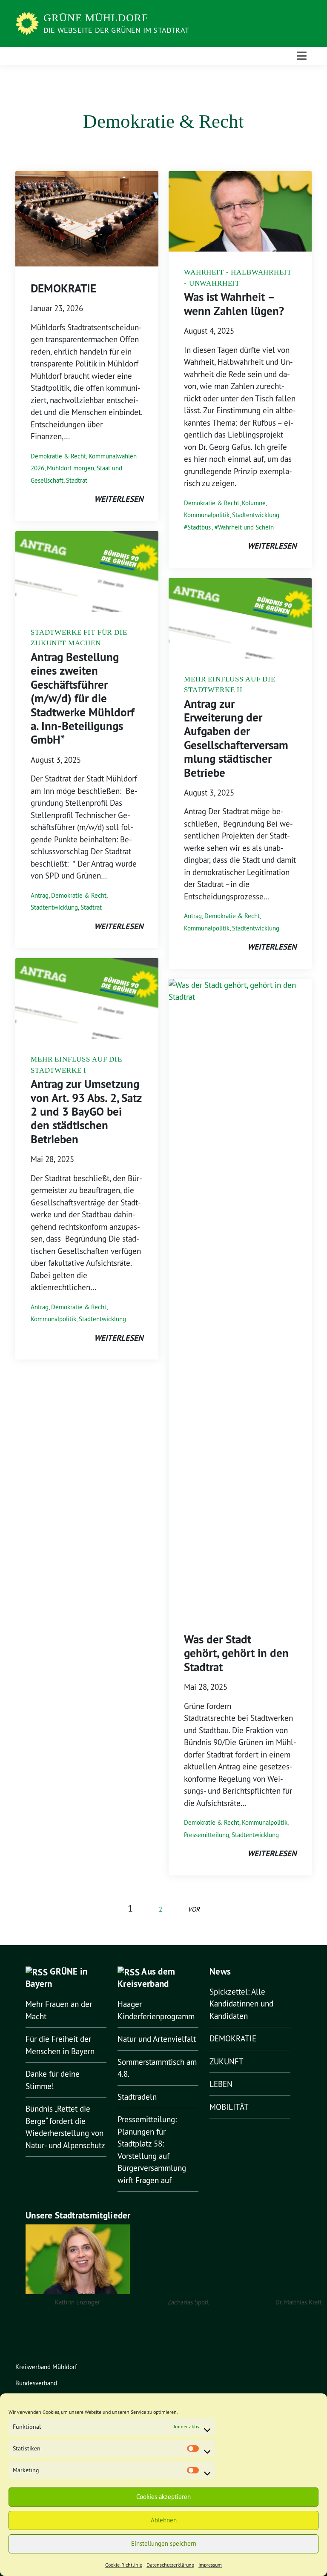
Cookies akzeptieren (163, 2497)
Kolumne (254, 503)
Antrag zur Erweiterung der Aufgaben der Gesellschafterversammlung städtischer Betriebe (236, 738)
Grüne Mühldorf (96, 18)
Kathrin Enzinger (77, 2302)
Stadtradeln (137, 2097)
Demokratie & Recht (58, 456)
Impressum (210, 2565)
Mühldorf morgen (70, 468)
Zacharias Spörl (188, 2302)
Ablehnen (164, 2520)
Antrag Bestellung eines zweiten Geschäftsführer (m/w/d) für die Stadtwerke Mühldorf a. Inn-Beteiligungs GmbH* (83, 698)
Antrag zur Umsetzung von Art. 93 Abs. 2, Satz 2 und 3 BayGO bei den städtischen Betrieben (86, 1112)
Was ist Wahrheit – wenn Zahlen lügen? (234, 304)
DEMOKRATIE (63, 288)
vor (194, 1909)
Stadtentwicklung (54, 907)
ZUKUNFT (227, 2061)
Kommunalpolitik (53, 1319)
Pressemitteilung (207, 1835)
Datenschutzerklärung (170, 2565)
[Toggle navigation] (302, 56)
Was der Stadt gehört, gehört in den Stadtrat (236, 1653)
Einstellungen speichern (164, 2543)
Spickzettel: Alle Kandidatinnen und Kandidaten (241, 2004)
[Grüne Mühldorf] (29, 23)
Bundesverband (36, 2383)
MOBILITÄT (229, 2107)
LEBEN (221, 2084)
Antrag (40, 895)
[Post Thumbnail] (87, 218)
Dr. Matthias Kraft (299, 2302)
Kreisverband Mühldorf (46, 2367)
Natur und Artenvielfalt (157, 2039)
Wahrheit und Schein (246, 527)
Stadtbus (199, 527)
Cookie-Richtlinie (124, 2565)
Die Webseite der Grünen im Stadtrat (116, 30)
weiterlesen (119, 499)
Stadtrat (77, 480)
